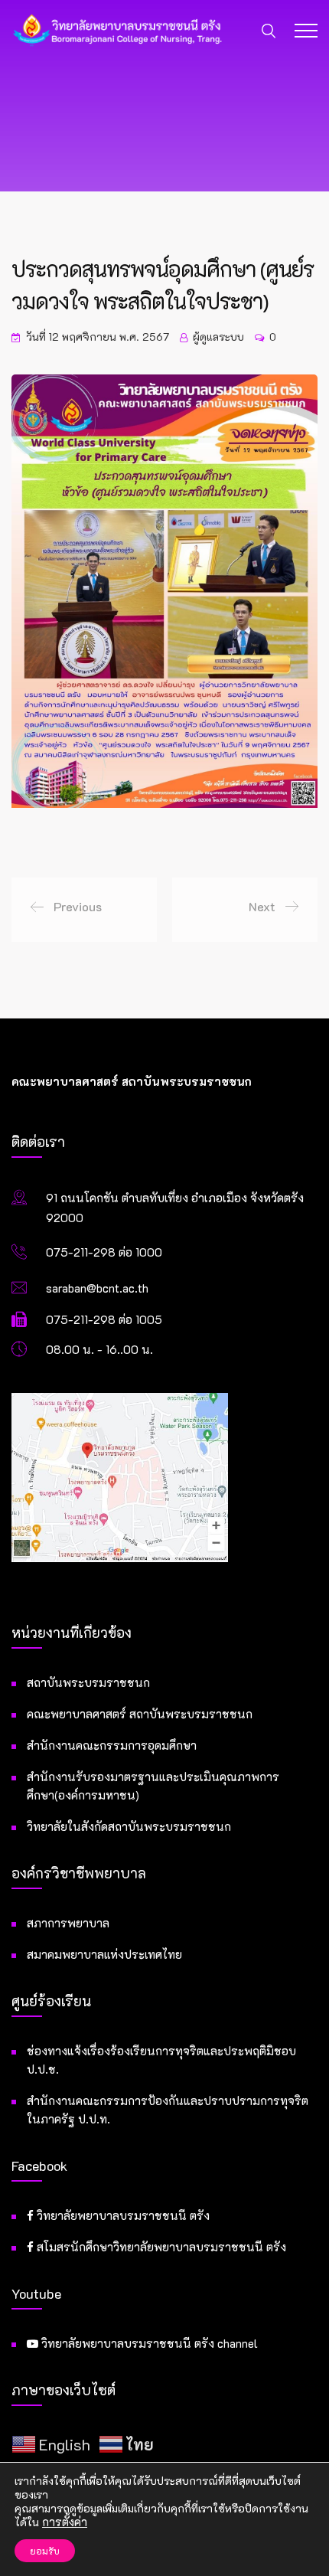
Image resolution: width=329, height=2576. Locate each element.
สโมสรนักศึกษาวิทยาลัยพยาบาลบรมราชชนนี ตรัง (160, 2247)
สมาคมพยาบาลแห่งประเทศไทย (104, 1954)
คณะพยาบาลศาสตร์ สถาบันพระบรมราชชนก (140, 1714)
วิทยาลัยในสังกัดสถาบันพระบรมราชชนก (129, 1826)
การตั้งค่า (65, 2522)
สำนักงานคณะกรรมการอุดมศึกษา (112, 1745)
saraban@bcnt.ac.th (97, 1288)
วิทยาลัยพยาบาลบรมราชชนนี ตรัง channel (148, 2343)
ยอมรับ (45, 2551)
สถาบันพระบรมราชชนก (88, 1682)
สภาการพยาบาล (68, 1923)
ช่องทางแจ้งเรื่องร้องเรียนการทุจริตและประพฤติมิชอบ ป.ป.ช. (161, 2060)
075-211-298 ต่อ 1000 (104, 1252)
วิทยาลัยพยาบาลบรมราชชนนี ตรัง (122, 2215)
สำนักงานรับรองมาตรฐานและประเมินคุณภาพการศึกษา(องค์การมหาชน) (153, 1786)
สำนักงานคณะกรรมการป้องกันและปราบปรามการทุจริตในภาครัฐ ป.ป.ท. (168, 2110)
